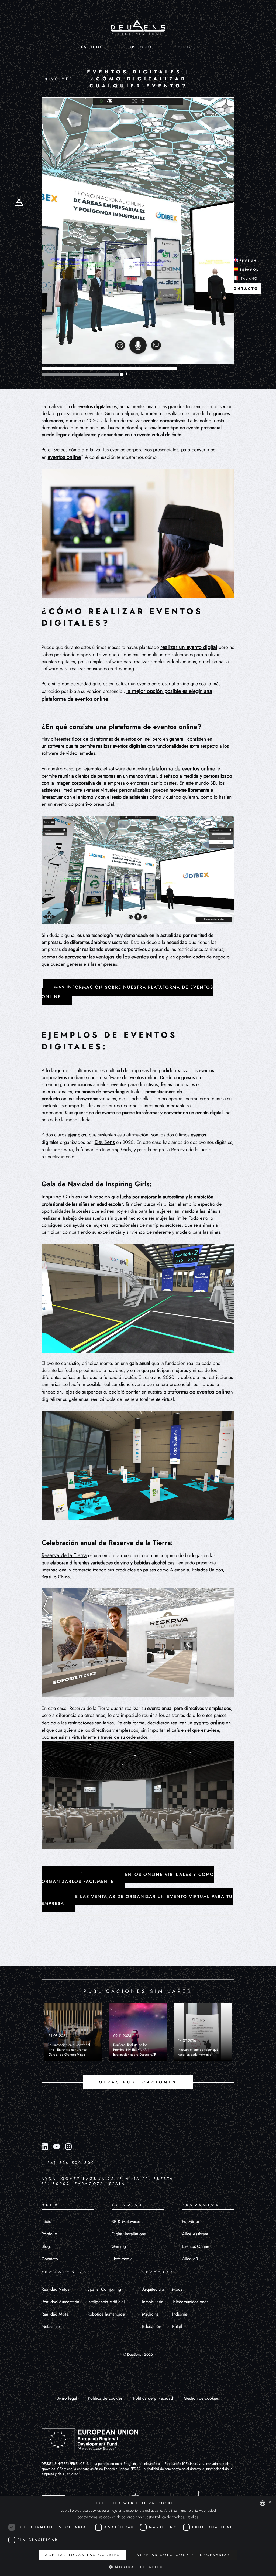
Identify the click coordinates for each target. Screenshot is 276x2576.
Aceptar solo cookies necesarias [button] (184, 2555)
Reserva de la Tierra (64, 1555)
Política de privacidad (153, 2398)
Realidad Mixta (55, 2314)
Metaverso (51, 2326)
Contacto (50, 2259)
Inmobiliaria (153, 2302)
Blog (46, 2246)
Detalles (192, 2517)
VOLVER (62, 79)
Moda (177, 2289)
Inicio (46, 2221)
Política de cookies (105, 2398)
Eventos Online (196, 2246)
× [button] (270, 2503)
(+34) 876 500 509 (68, 2163)
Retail (177, 2326)
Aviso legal (67, 2398)
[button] (138, 2567)
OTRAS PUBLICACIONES (138, 2082)
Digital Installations (129, 2234)
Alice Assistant (195, 2234)
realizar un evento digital (189, 647)
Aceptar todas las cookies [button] (83, 2555)
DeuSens (105, 1142)
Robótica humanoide (106, 2314)
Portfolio (49, 2234)
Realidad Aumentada (60, 2302)
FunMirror (191, 2221)
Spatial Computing (104, 2289)
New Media (122, 2259)
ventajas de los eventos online (130, 957)
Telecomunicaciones (190, 2302)
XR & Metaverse (126, 2221)
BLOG (185, 47)
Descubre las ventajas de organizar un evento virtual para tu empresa (137, 1900)
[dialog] (138, 2536)
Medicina (150, 2314)
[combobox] (263, 2503)
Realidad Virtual (56, 2289)
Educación (152, 2326)
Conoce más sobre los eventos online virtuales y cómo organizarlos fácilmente (128, 1878)
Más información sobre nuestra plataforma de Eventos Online (127, 992)
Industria (180, 2314)
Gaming (119, 2246)
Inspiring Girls (58, 1197)
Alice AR (190, 2259)
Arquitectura (153, 2289)
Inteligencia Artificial (106, 2302)
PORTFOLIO (139, 47)
